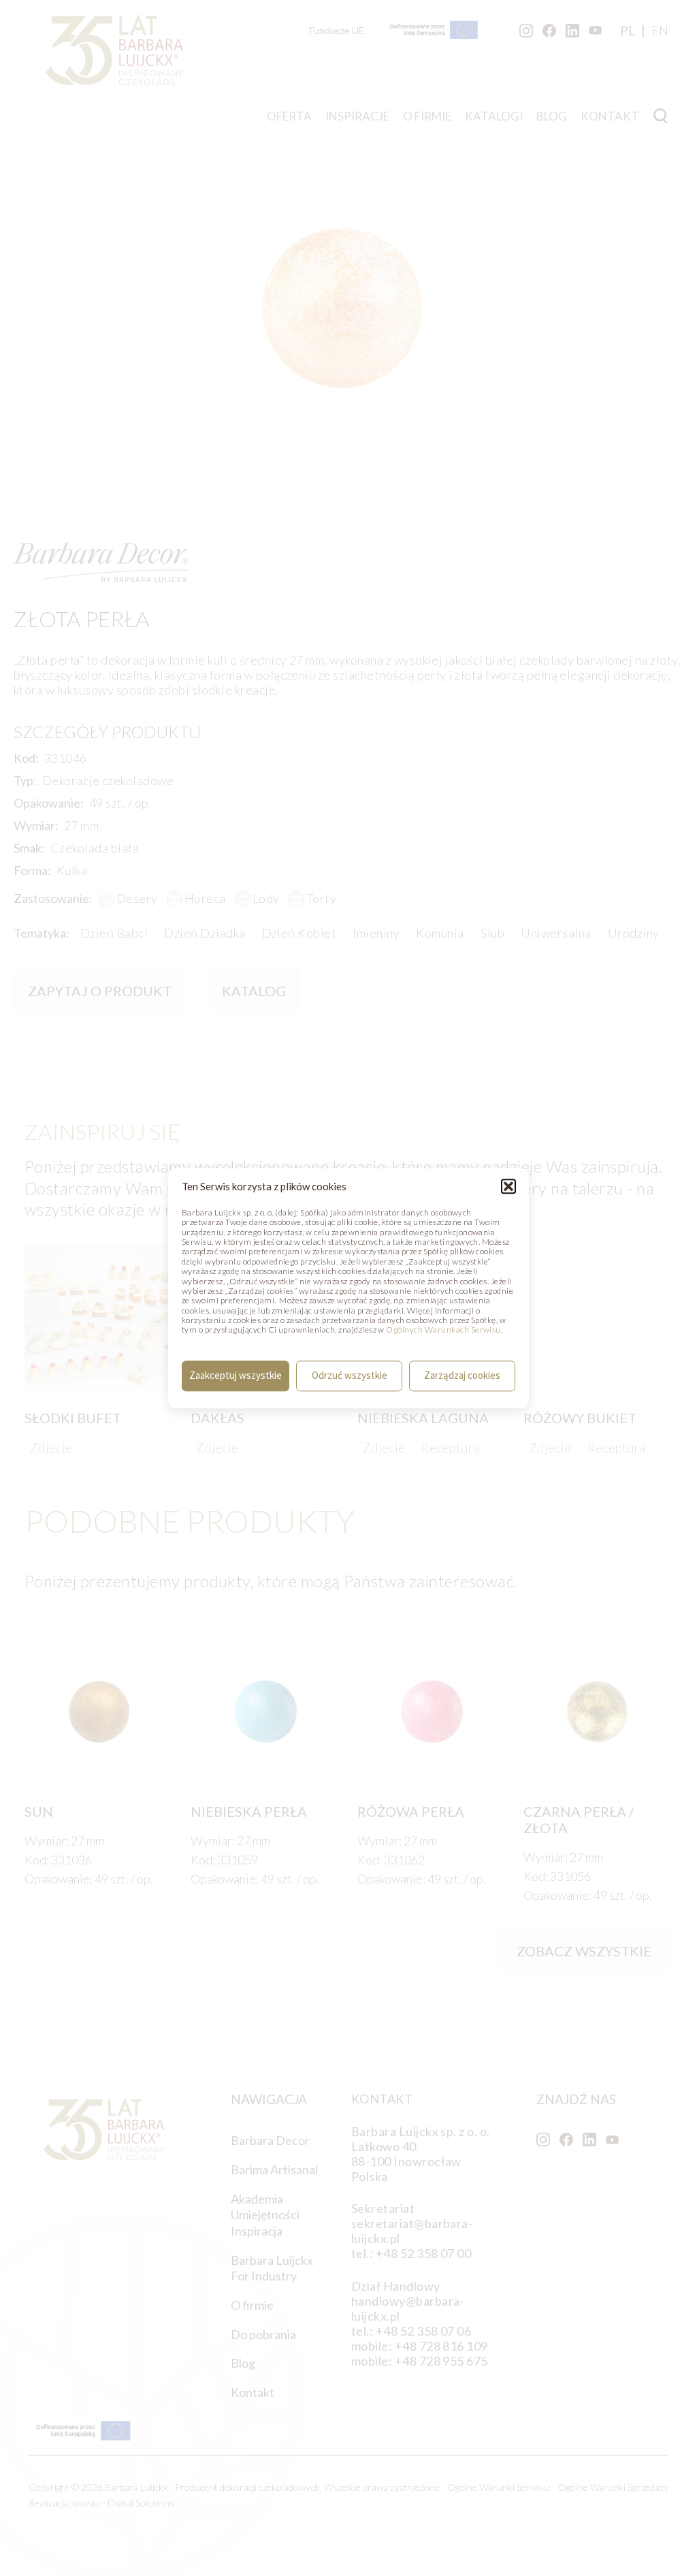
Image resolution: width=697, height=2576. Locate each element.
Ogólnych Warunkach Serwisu (443, 1330)
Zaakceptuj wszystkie (236, 1376)
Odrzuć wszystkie (350, 1376)
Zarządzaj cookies (462, 1376)
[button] (508, 1186)
